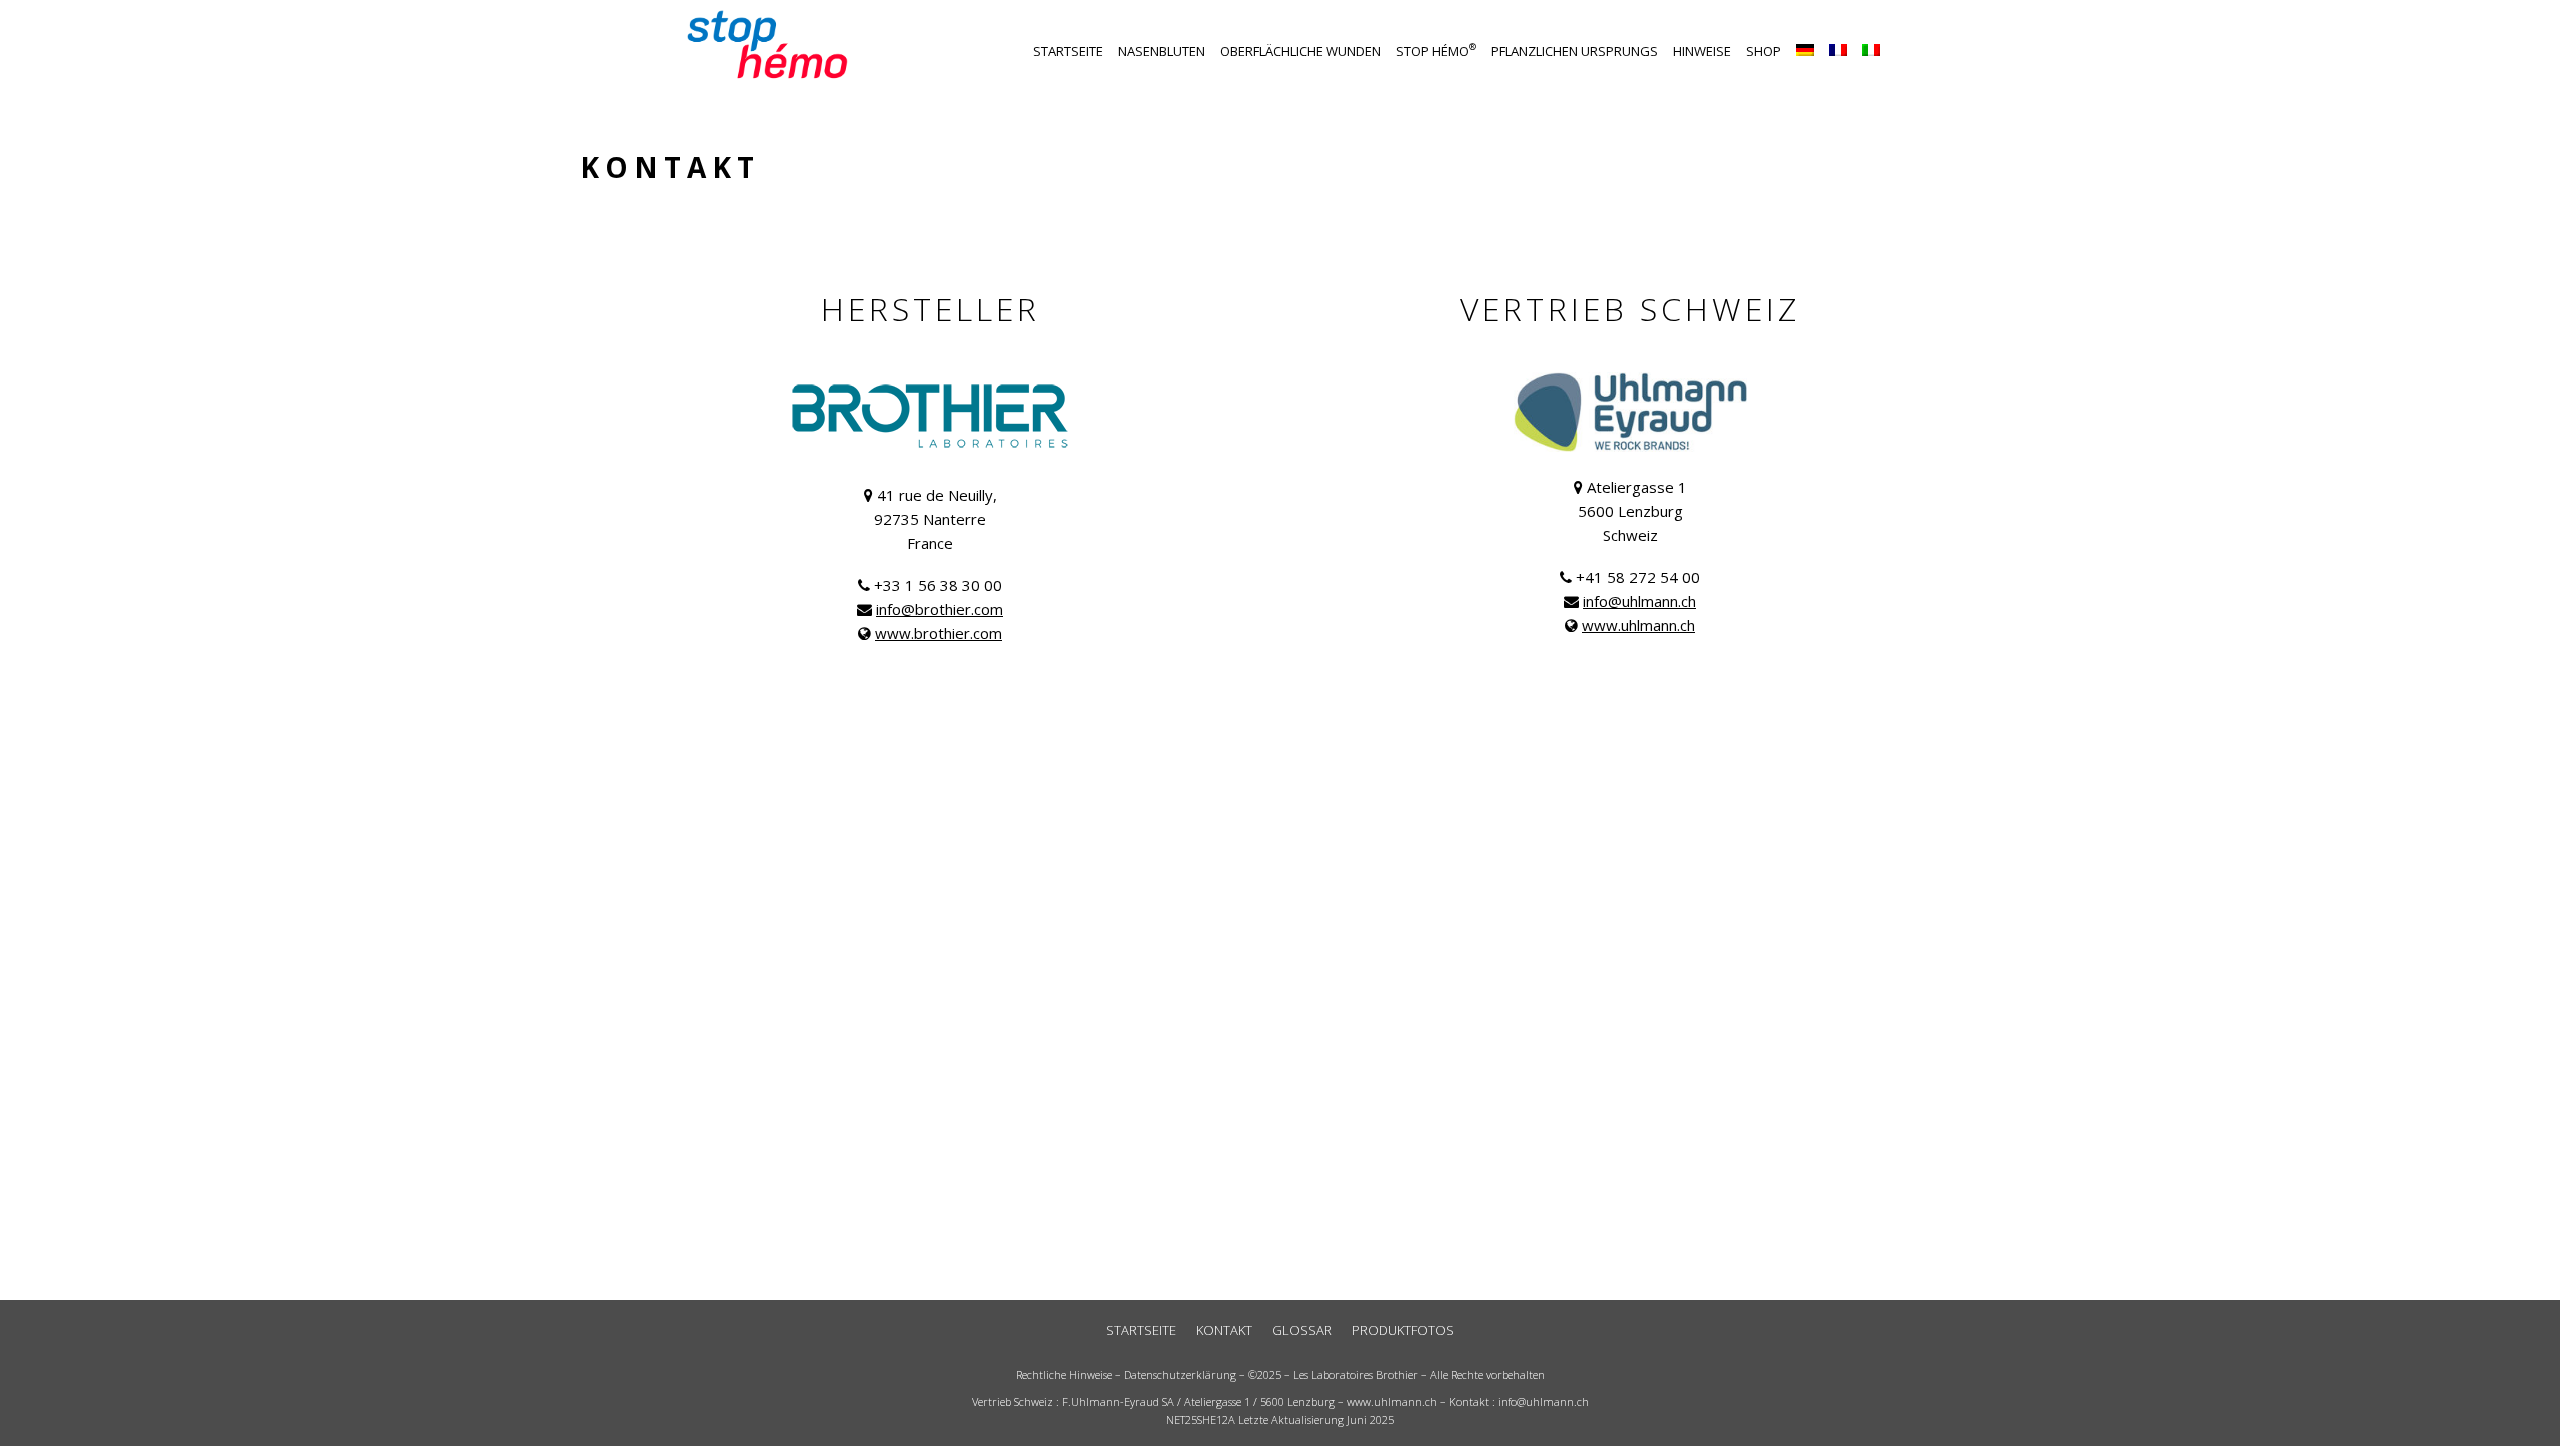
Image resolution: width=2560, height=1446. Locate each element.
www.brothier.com (938, 633)
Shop (1763, 51)
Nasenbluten (1161, 51)
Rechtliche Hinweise (1064, 1374)
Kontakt (1224, 1330)
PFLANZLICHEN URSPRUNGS (1574, 51)
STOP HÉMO (1436, 51)
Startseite (1068, 51)
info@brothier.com (939, 609)
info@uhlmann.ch (1639, 601)
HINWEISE (1702, 51)
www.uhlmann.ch (1638, 625)
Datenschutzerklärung (1180, 1374)
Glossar (1302, 1330)
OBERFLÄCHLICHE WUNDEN (1300, 51)
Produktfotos (1403, 1330)
